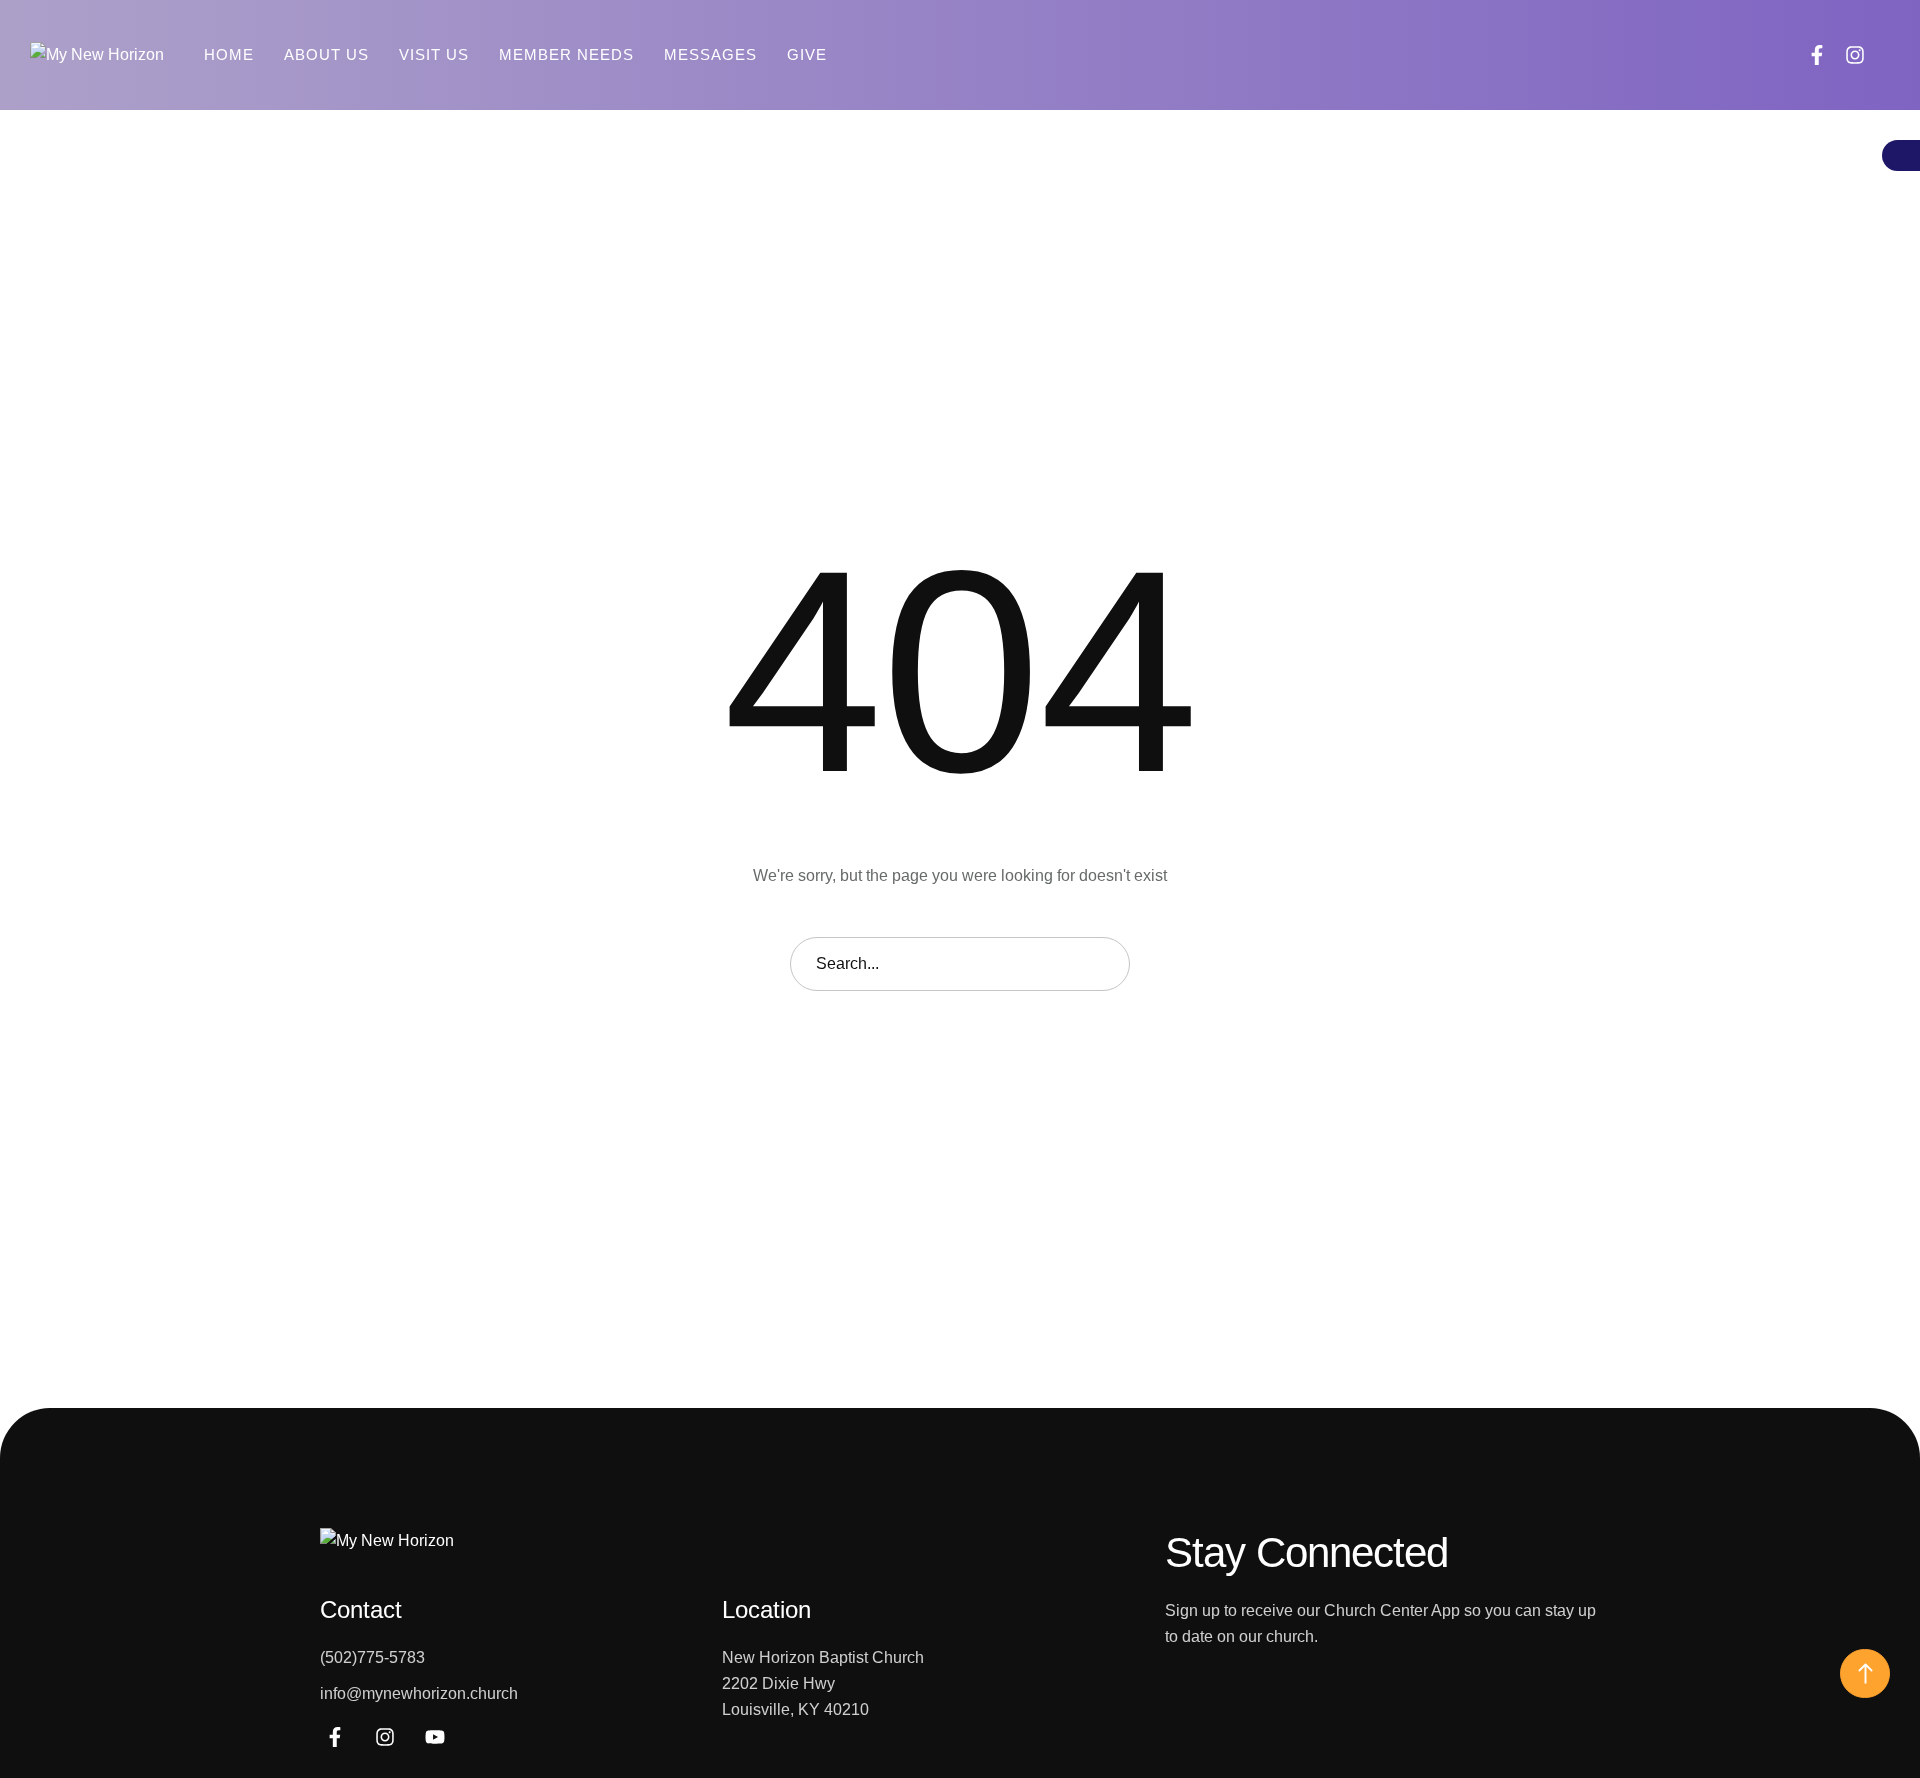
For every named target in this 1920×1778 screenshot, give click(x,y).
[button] (1887, 55)
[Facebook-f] (1817, 55)
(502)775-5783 (372, 1657)
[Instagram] (1855, 55)
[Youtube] (435, 1737)
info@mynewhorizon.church (419, 1693)
